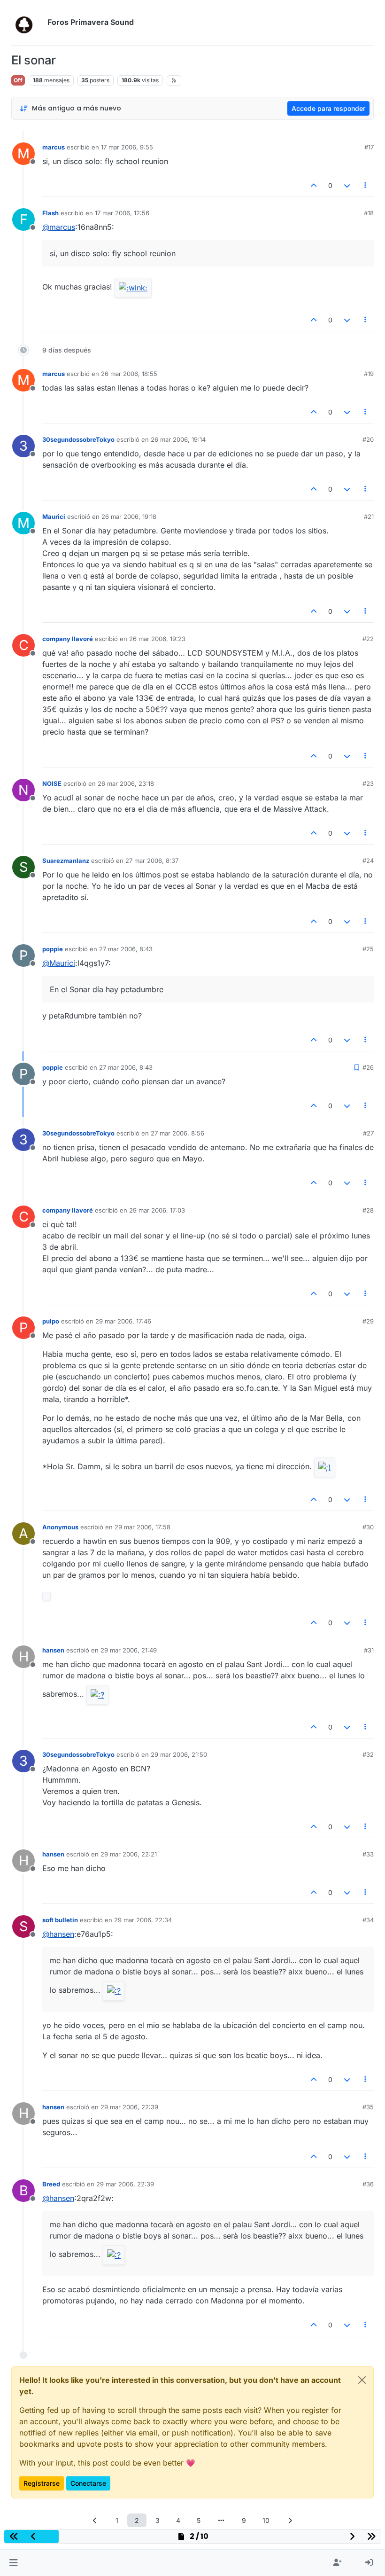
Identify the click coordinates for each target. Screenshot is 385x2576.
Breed (51, 2184)
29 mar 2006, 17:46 (123, 1321)
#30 (368, 1527)
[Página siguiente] (290, 2520)
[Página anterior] (95, 2520)
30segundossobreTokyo (78, 439)
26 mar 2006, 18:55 (129, 374)
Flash (50, 213)
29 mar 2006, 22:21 (129, 1854)
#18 (369, 213)
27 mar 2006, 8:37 (152, 861)
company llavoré (68, 639)
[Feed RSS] (174, 80)
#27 (368, 1133)
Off (18, 80)
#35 (368, 2107)
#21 (369, 517)
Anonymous (60, 1527)
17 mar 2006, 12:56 (122, 213)
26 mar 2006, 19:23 (157, 639)
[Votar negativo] (347, 185)
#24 (368, 861)
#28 (368, 1210)
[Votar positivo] (314, 185)
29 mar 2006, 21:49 (129, 1650)
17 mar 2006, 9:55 (127, 147)
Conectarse (88, 2483)
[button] (13, 2563)
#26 (368, 1067)
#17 (369, 147)
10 (266, 2520)
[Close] (362, 2380)
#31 (369, 1650)
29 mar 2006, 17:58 (142, 1527)
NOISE (52, 783)
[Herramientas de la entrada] (366, 185)
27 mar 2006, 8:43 (126, 949)
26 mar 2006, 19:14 (178, 439)
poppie (53, 949)
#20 (368, 439)
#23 (368, 783)
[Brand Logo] (27, 23)
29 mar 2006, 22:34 (143, 1920)
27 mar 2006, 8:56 (177, 1133)
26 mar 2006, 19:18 (129, 517)
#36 (368, 2184)
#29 (368, 1321)
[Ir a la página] (221, 2520)
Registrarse (42, 2483)
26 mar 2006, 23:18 (126, 783)
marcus (54, 147)
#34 (368, 1920)
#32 (368, 1754)
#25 (368, 949)
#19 (369, 374)
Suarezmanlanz (66, 861)
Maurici (54, 517)
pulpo (51, 1321)
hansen (53, 1650)
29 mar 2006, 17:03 (157, 1210)
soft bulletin (60, 1920)
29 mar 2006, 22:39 (129, 2107)
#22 (368, 639)
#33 (368, 1854)
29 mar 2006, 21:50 (179, 1754)
